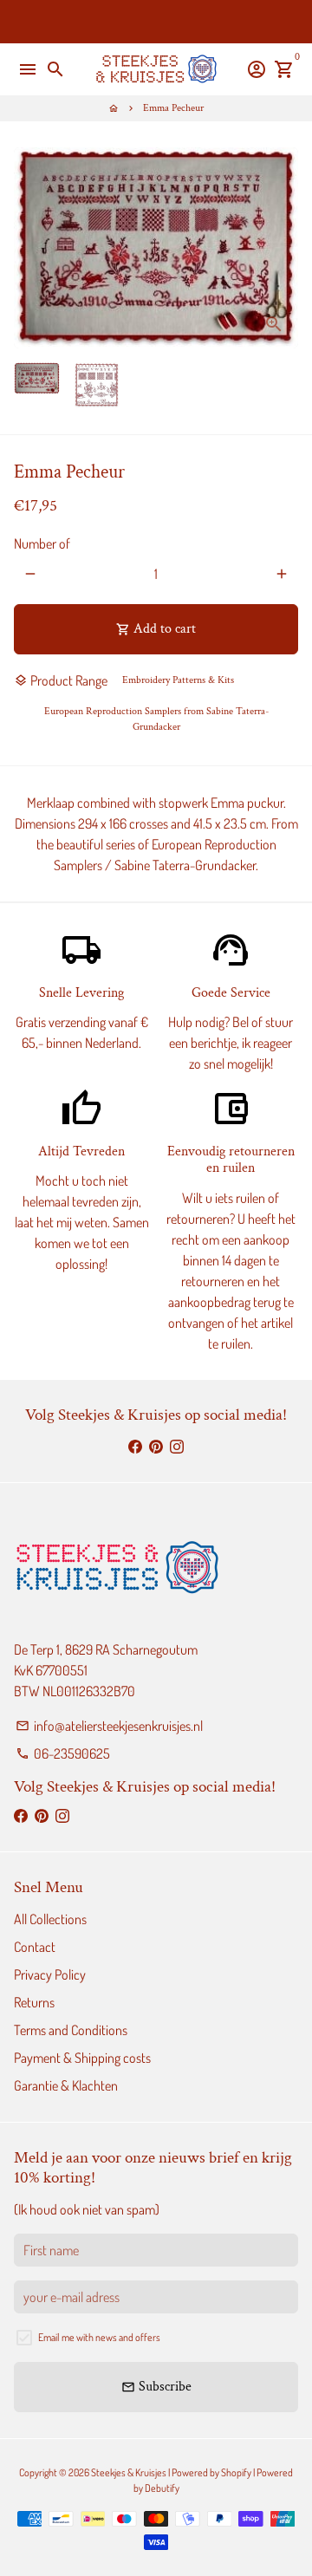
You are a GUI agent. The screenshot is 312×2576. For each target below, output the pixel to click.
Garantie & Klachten (66, 2085)
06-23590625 (63, 1753)
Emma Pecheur (173, 108)
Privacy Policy (50, 1974)
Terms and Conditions (71, 2030)
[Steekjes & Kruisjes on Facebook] (135, 1446)
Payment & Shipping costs (82, 2058)
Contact (35, 1947)
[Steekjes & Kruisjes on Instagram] (177, 1446)
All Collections (50, 1919)
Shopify (236, 2472)
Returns (34, 2002)
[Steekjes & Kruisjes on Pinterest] (156, 1446)
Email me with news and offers (99, 2337)
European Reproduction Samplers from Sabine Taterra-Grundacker (156, 719)
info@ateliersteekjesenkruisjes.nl (109, 1726)
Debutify (162, 2488)
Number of (42, 543)
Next (282, 248)
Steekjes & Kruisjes (129, 2472)
